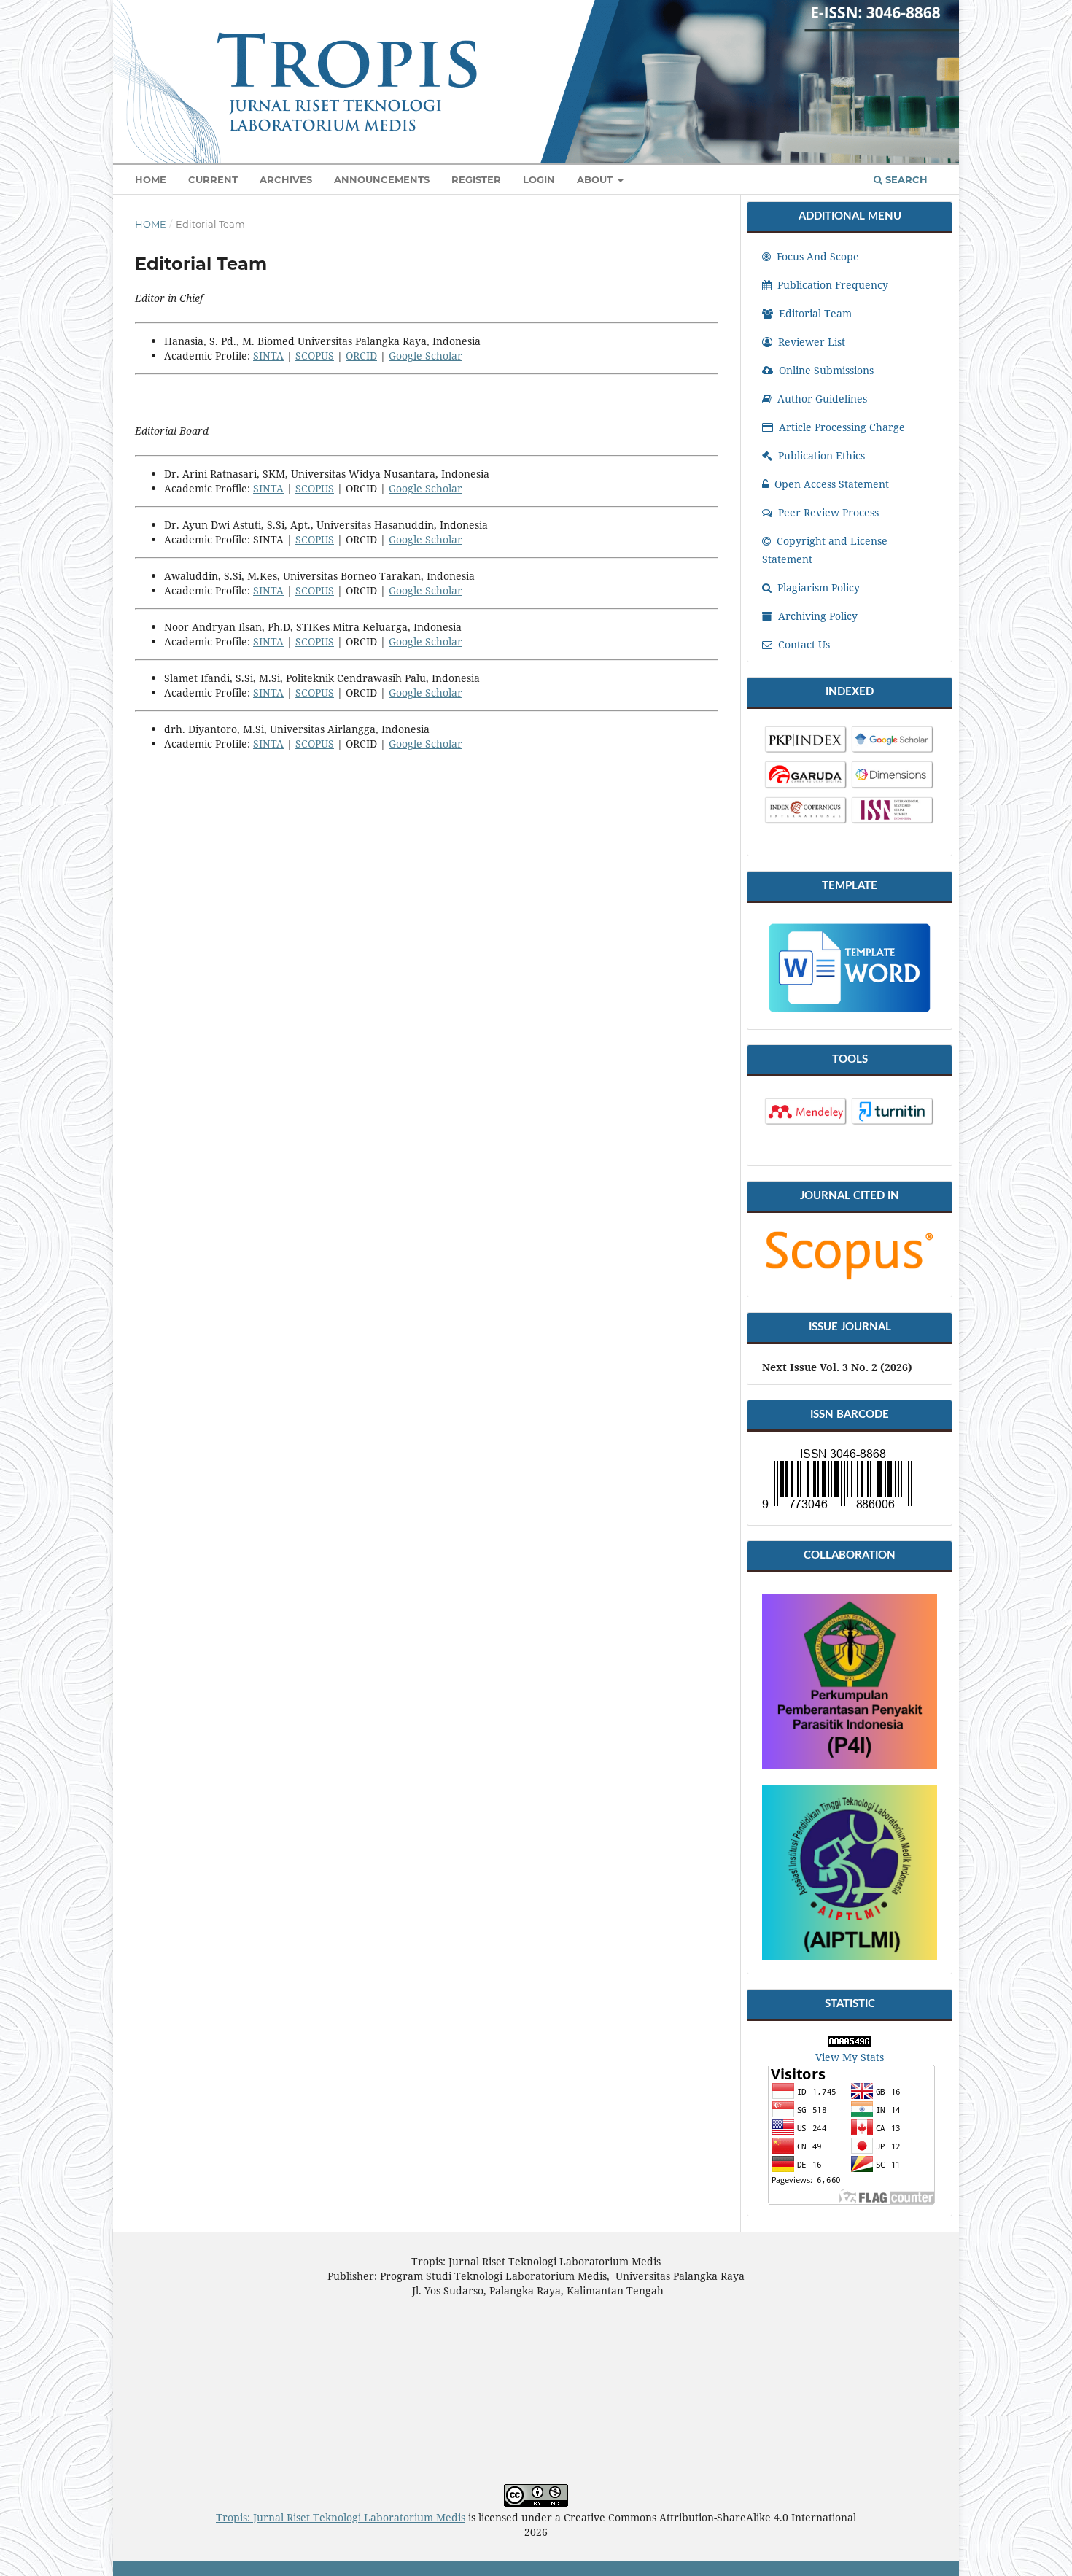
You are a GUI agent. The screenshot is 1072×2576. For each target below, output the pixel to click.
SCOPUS (315, 356)
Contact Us (803, 644)
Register (476, 179)
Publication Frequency (831, 285)
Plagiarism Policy (817, 587)
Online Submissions (825, 370)
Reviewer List (810, 342)
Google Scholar (426, 356)
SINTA (268, 356)
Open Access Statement (830, 484)
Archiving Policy (816, 616)
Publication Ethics (820, 455)
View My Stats (850, 2057)
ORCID (361, 356)
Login (539, 179)
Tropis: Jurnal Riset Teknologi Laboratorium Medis (341, 2517)
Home (151, 179)
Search (905, 179)
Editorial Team (814, 313)
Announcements (382, 179)
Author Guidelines (821, 399)
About (596, 179)
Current (213, 179)
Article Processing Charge (840, 427)
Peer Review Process (827, 512)
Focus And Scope (816, 256)
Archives (286, 179)
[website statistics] (850, 2042)
